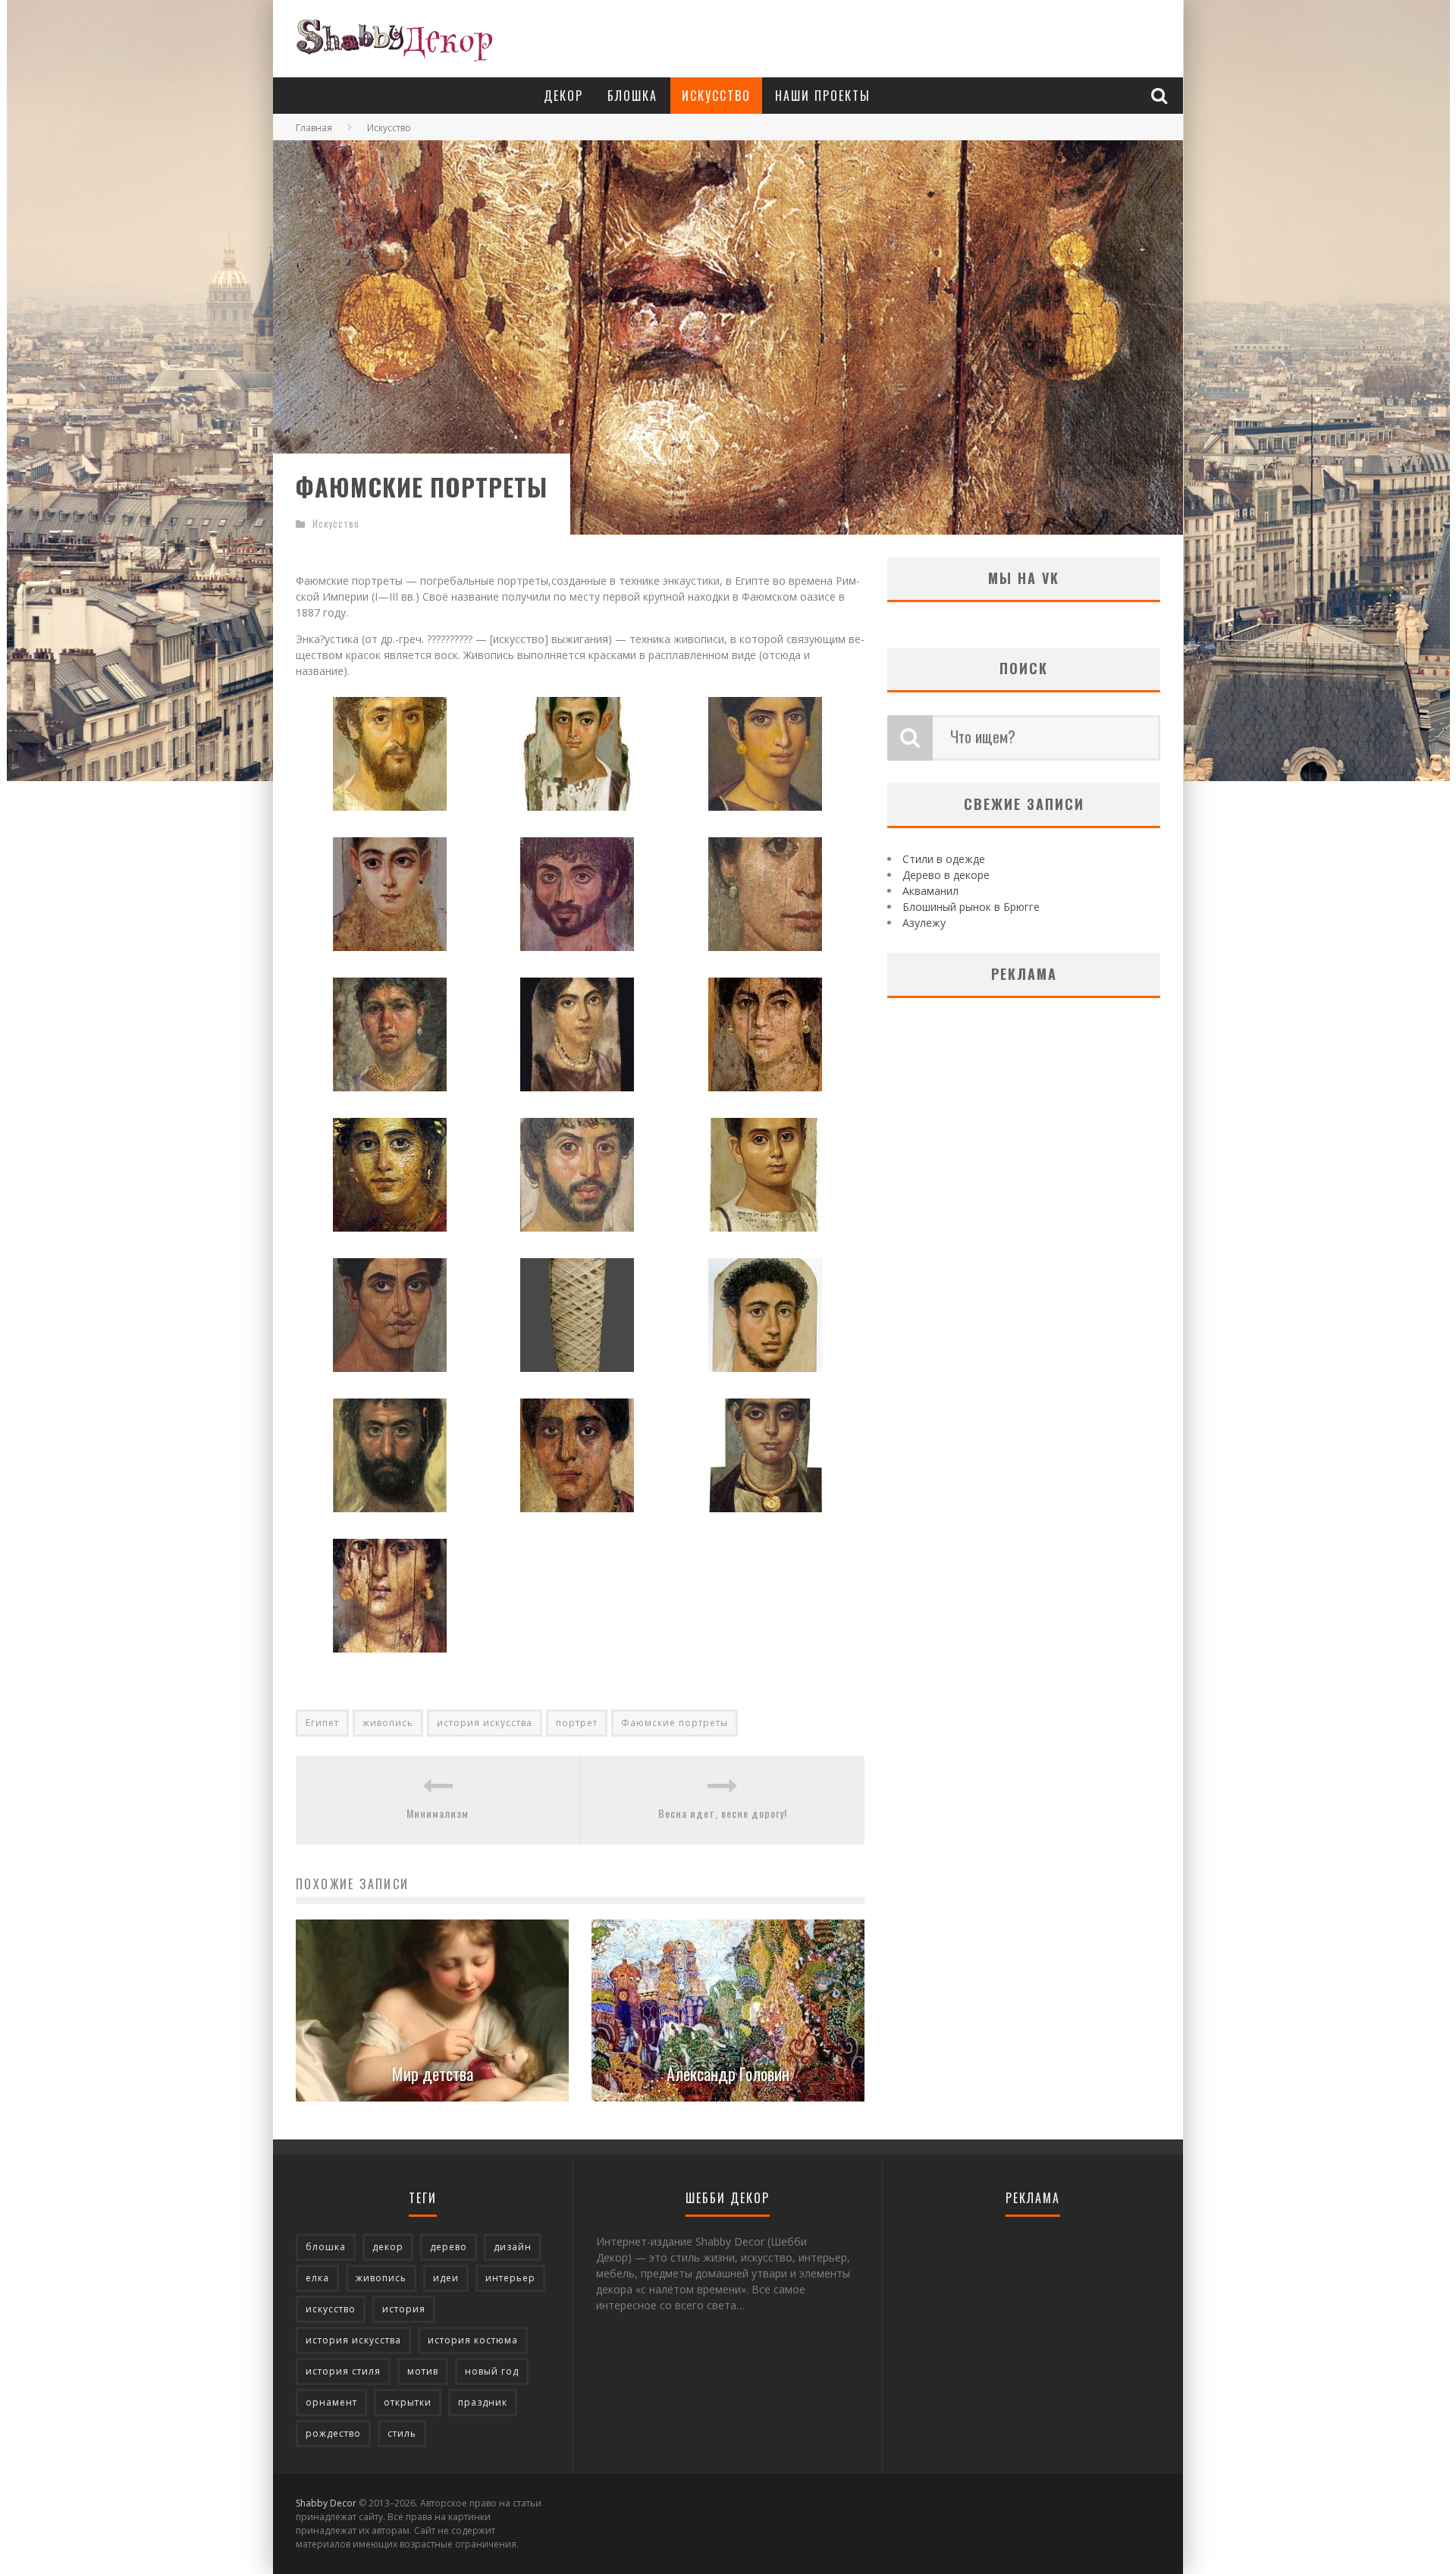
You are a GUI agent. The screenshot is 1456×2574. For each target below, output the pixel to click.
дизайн (513, 2247)
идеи (446, 2278)
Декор (563, 96)
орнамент (331, 2402)
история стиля (343, 2371)
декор (388, 2247)
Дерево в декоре (946, 875)
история (404, 2309)
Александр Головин (728, 2073)
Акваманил (930, 891)
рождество (333, 2433)
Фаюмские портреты (675, 1723)
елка (317, 2278)
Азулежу (924, 923)
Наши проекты (823, 96)
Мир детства (433, 2073)
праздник (483, 2402)
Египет (322, 1723)
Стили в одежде (944, 859)
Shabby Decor (326, 2503)
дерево (449, 2247)
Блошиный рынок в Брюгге (971, 907)
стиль (402, 2433)
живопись (388, 1723)
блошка (326, 2247)
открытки (408, 2402)
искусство (331, 2309)
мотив (423, 2371)
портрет (577, 1723)
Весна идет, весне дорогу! (723, 1813)
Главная (314, 128)
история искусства (485, 1723)
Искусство (716, 96)
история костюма (473, 2340)
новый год (492, 2371)
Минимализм (438, 1813)
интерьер (510, 2278)
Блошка (632, 96)
